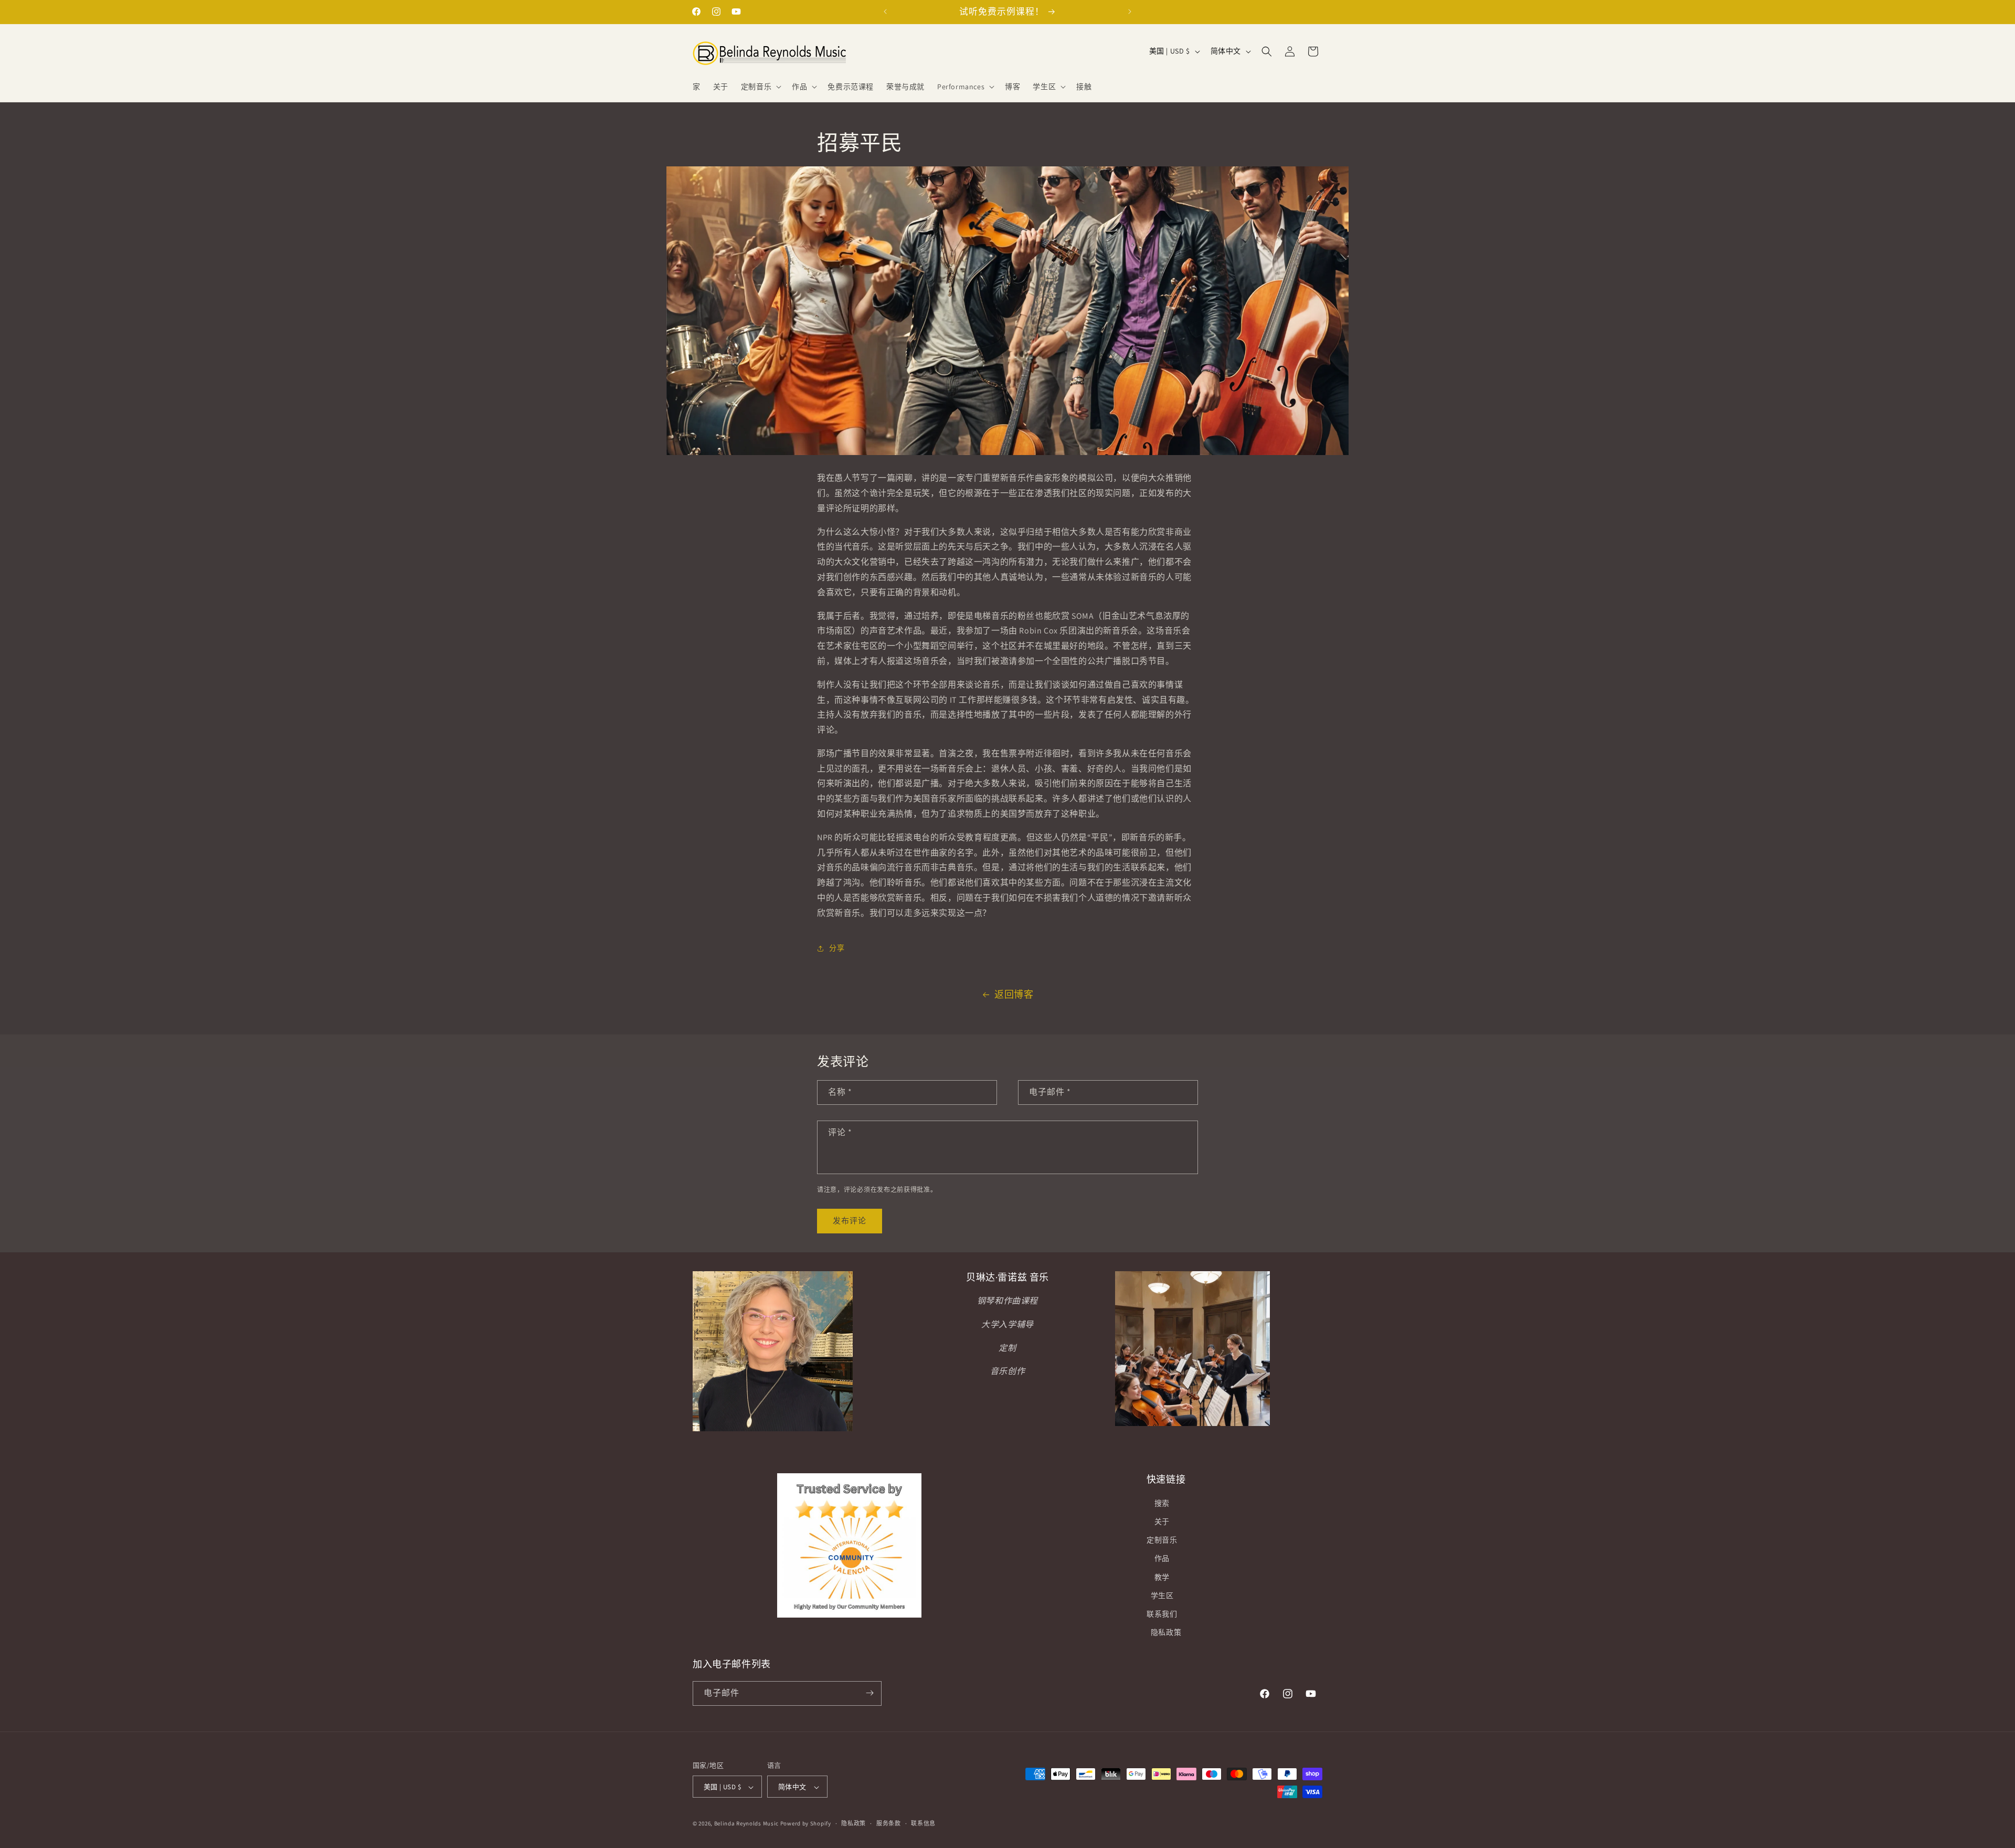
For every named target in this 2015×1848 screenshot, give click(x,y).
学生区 (1162, 1596)
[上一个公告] (885, 12)
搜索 (1162, 1503)
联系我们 (1162, 1614)
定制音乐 (1162, 1540)
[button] (760, 87)
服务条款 (889, 1823)
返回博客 (1014, 994)
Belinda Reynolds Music (746, 1824)
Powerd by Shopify (806, 1824)
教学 (1162, 1577)
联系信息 (923, 1823)
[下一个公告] (1130, 12)
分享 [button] (837, 948)
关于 (1162, 1522)
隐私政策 (1166, 1633)
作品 (1162, 1559)
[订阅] (869, 1693)
